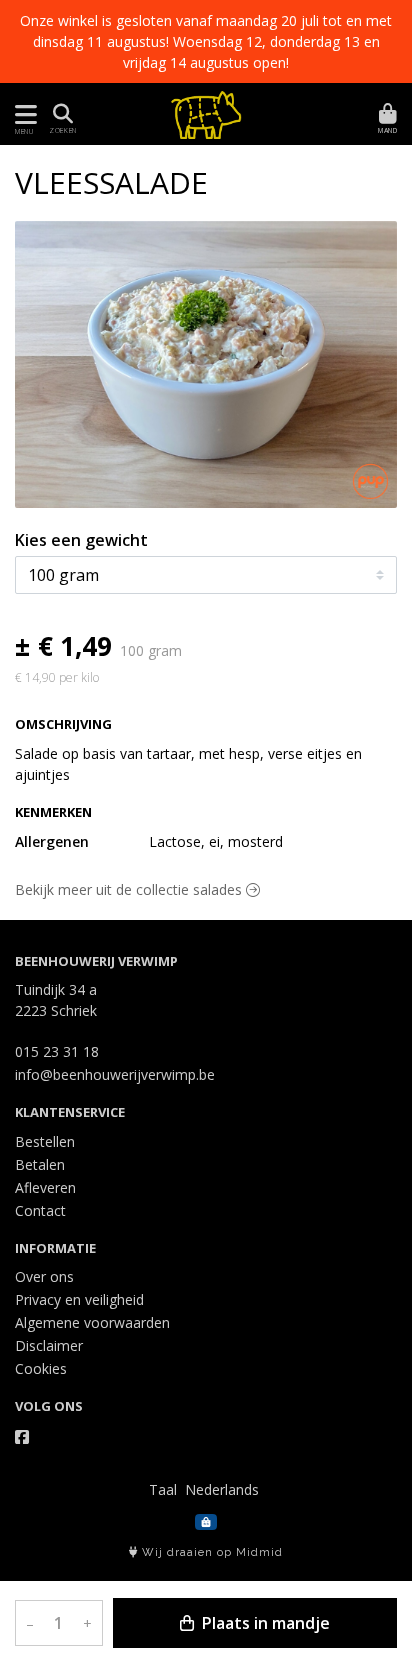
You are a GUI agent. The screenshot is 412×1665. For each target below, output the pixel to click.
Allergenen (52, 841)
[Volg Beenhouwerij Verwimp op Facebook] (22, 1437)
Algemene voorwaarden (92, 1322)
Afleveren (45, 1187)
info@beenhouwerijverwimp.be (115, 1074)
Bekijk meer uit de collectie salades (130, 889)
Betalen (40, 1164)
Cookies (41, 1368)
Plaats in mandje (264, 1623)
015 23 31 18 (57, 1051)
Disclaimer (49, 1345)
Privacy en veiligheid (79, 1299)
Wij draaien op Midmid (210, 1552)
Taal (163, 1489)
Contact (40, 1210)
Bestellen (45, 1141)
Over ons (44, 1276)
